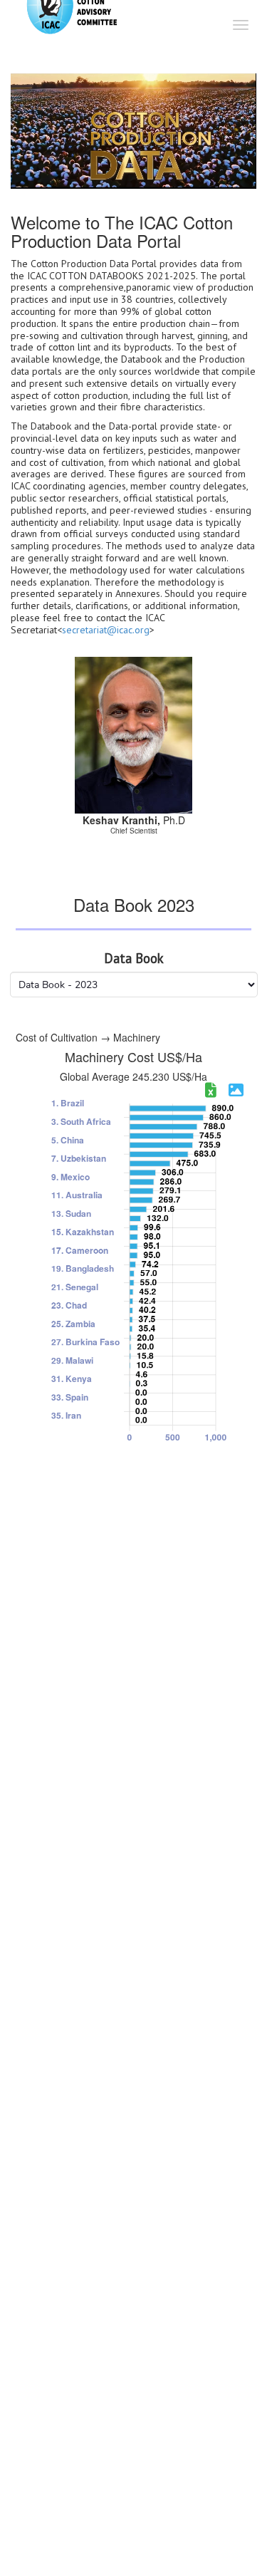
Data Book (134, 959)
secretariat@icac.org (106, 630)
